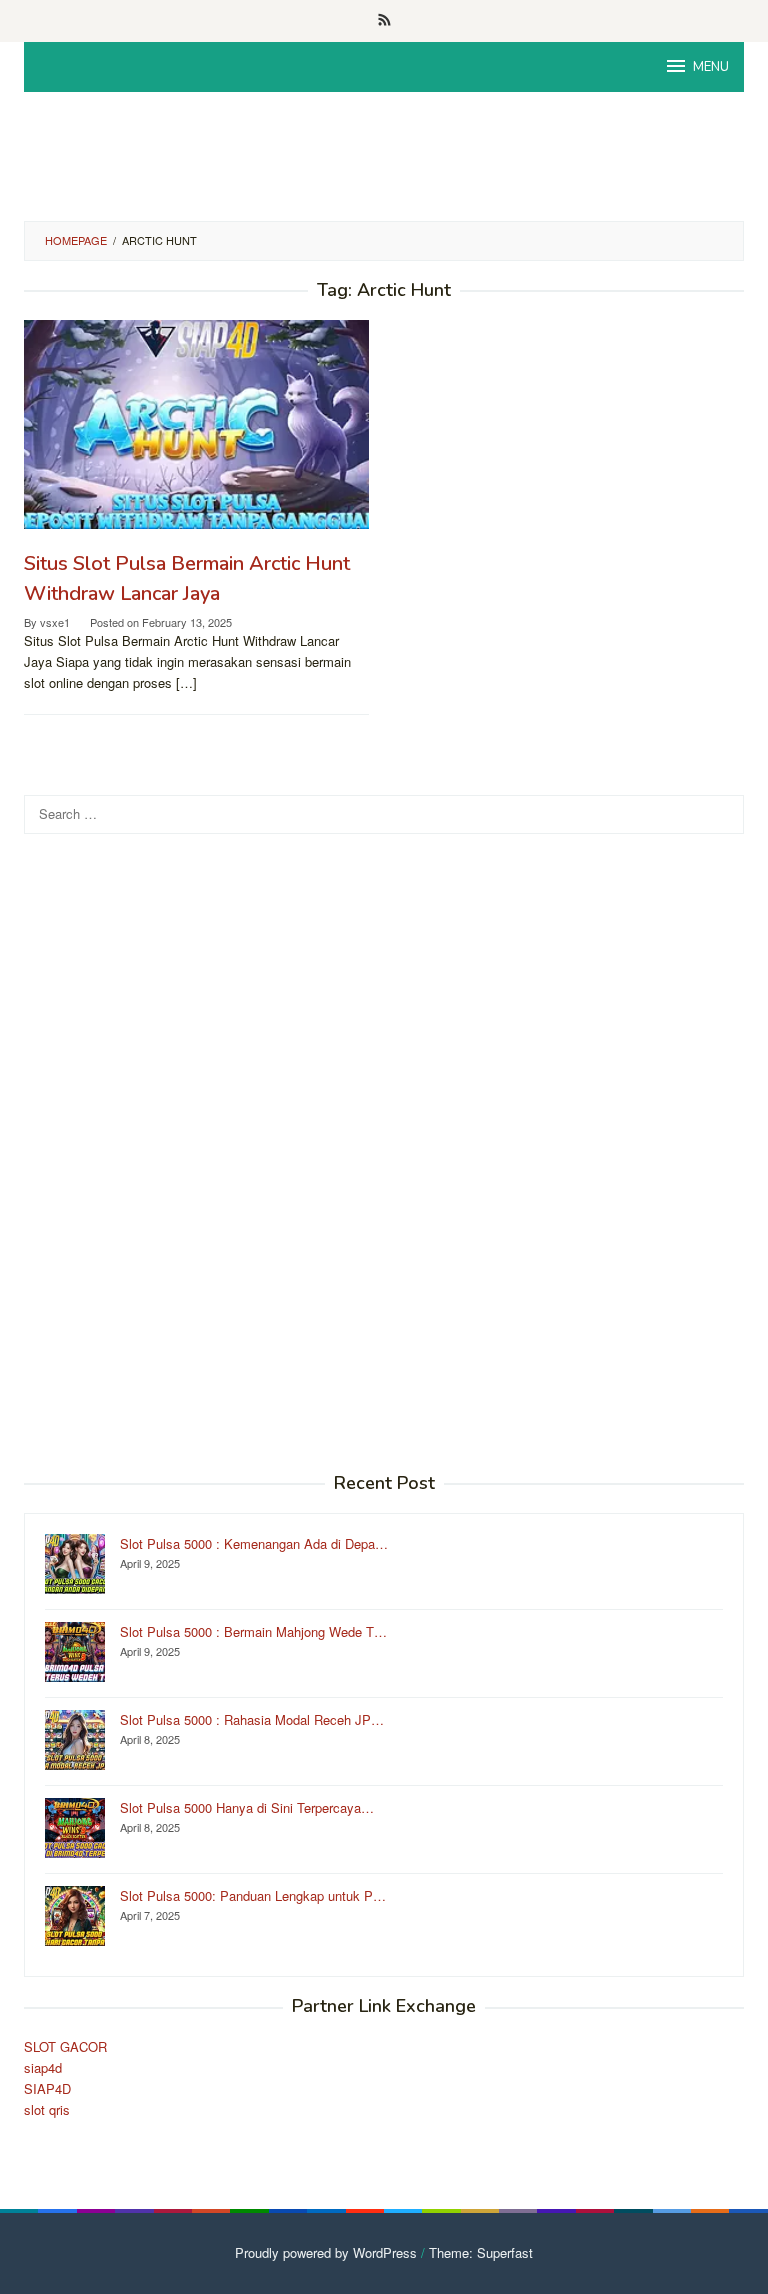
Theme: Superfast (481, 2252)
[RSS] (384, 21)
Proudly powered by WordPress (326, 2252)
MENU (711, 67)
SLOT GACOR (65, 2046)
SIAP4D (47, 2088)
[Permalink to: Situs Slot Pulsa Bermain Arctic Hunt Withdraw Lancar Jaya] (196, 424)
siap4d (43, 2067)
